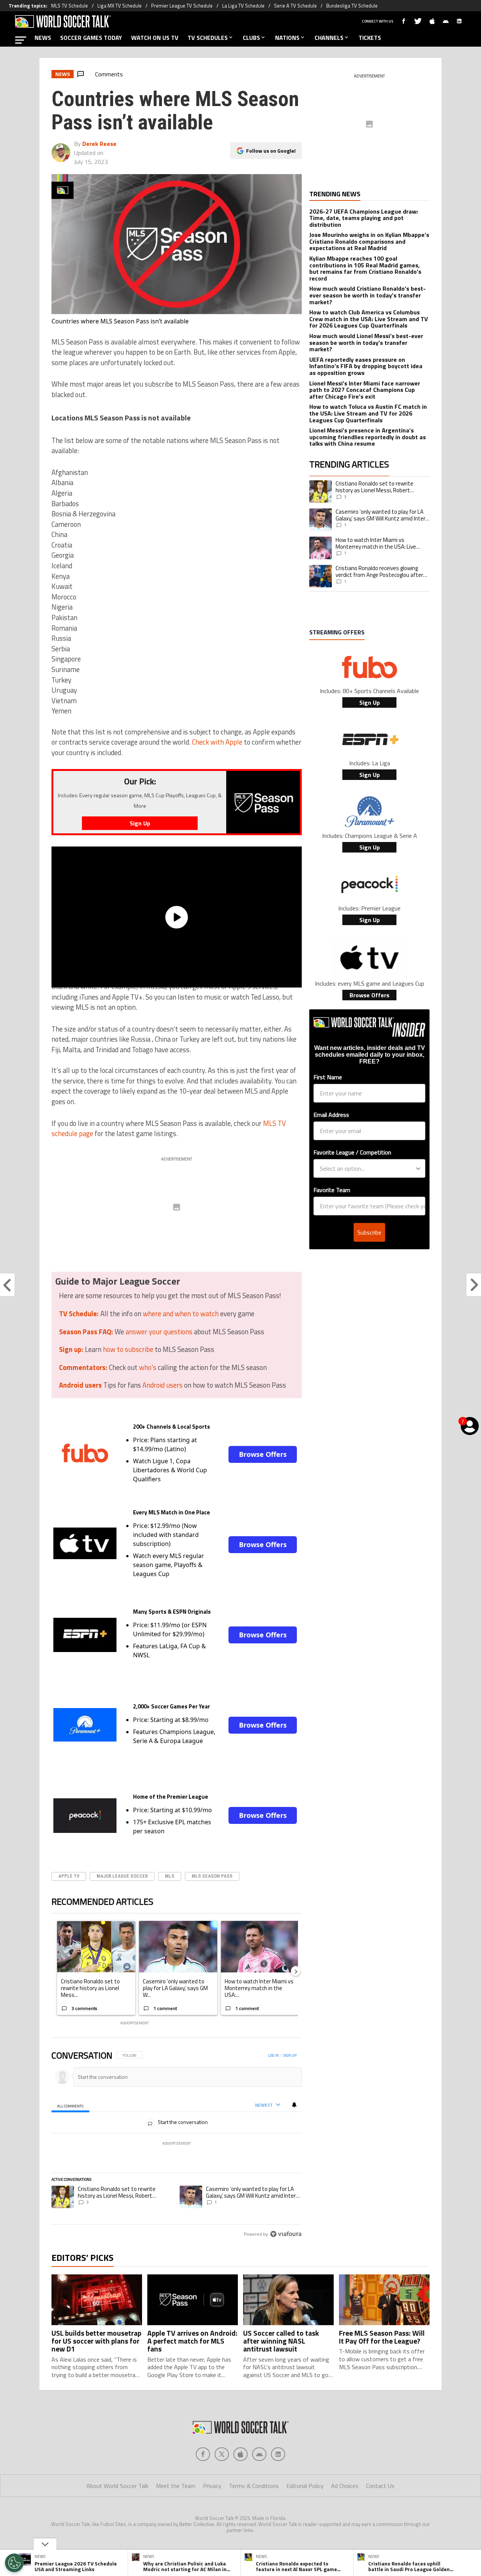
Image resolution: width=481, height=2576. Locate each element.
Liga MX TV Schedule (119, 6)
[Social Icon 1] (222, 2454)
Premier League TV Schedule (182, 6)
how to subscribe (128, 1349)
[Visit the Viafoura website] (286, 2234)
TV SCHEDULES (208, 38)
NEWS (43, 38)
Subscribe (369, 1232)
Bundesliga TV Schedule (352, 6)
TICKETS (370, 38)
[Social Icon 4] (278, 2454)
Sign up (290, 2055)
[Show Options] (418, 1168)
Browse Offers (263, 1454)
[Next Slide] (296, 1971)
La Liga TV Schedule (243, 6)
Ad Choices (345, 2486)
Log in (273, 2055)
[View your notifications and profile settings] (294, 2105)
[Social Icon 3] (259, 2454)
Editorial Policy (305, 2486)
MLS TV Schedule (70, 6)
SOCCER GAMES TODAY (91, 38)
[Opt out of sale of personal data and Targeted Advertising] (14, 2563)
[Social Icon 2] (240, 2454)
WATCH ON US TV (155, 38)
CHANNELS (329, 38)
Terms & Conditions (254, 2486)
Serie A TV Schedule (295, 6)
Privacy (212, 2486)
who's (148, 1367)
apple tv (69, 1876)
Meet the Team (176, 2486)
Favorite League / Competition (352, 1152)
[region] (177, 2145)
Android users (163, 1385)
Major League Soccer (122, 1876)
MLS (170, 1876)
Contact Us (380, 2486)
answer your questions (159, 1332)
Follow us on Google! (271, 151)
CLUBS (251, 38)
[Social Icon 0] (203, 2454)
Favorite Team (332, 1190)
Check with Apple (217, 742)
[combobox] (367, 1168)
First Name (328, 1077)
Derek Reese (99, 144)
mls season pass (212, 1876)
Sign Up (370, 702)
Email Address (331, 1115)
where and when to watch (181, 1314)
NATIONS (287, 38)
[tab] (70, 2105)
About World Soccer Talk (117, 2486)
